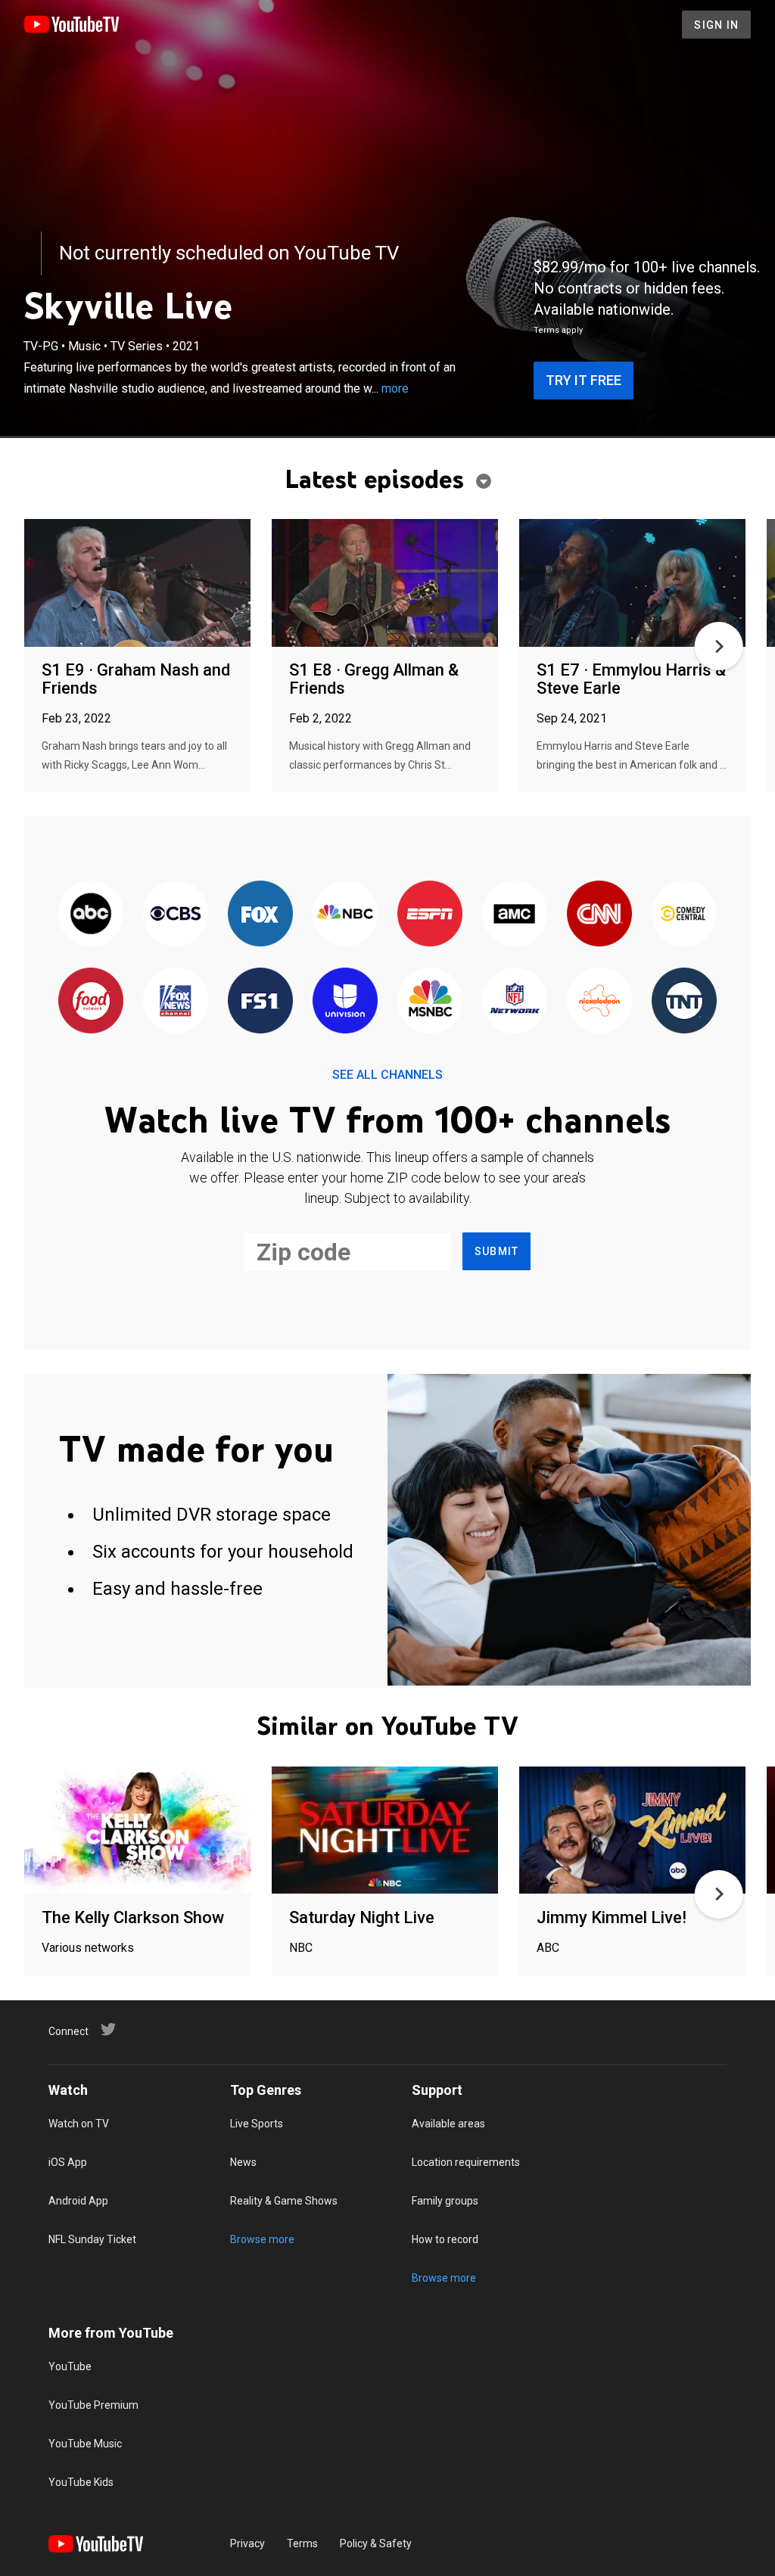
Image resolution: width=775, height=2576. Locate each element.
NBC (301, 1948)
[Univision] (345, 1001)
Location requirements (466, 2162)
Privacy (247, 2543)
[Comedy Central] (684, 914)
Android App (78, 2201)
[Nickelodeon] (599, 1001)
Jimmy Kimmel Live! (612, 1917)
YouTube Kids (81, 2482)
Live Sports (257, 2124)
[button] (719, 646)
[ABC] (91, 914)
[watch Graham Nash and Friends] (137, 584)
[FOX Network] (260, 914)
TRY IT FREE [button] (584, 380)
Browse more (262, 2239)
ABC (548, 1948)
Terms (302, 2543)
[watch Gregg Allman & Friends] (385, 584)
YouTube (70, 2366)
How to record (445, 2239)
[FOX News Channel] (176, 1001)
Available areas (448, 2124)
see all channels (387, 1075)
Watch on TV (79, 2124)
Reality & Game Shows (284, 2201)
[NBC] (345, 914)
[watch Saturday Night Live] (385, 1831)
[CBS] (176, 914)
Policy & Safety (376, 2543)
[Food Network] (91, 1001)
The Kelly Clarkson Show (133, 1917)
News (243, 2162)
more (395, 388)
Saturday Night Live (362, 1917)
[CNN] (599, 914)
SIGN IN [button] (716, 25)
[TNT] (684, 1001)
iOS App (68, 2162)
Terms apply (558, 330)
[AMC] (515, 914)
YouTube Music (85, 2444)
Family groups (445, 2201)
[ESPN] (430, 914)
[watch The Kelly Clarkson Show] (137, 1831)
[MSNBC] (430, 1001)
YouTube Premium (93, 2405)
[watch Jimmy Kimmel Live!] (632, 1831)
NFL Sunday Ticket (92, 2239)
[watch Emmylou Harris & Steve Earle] (632, 584)
